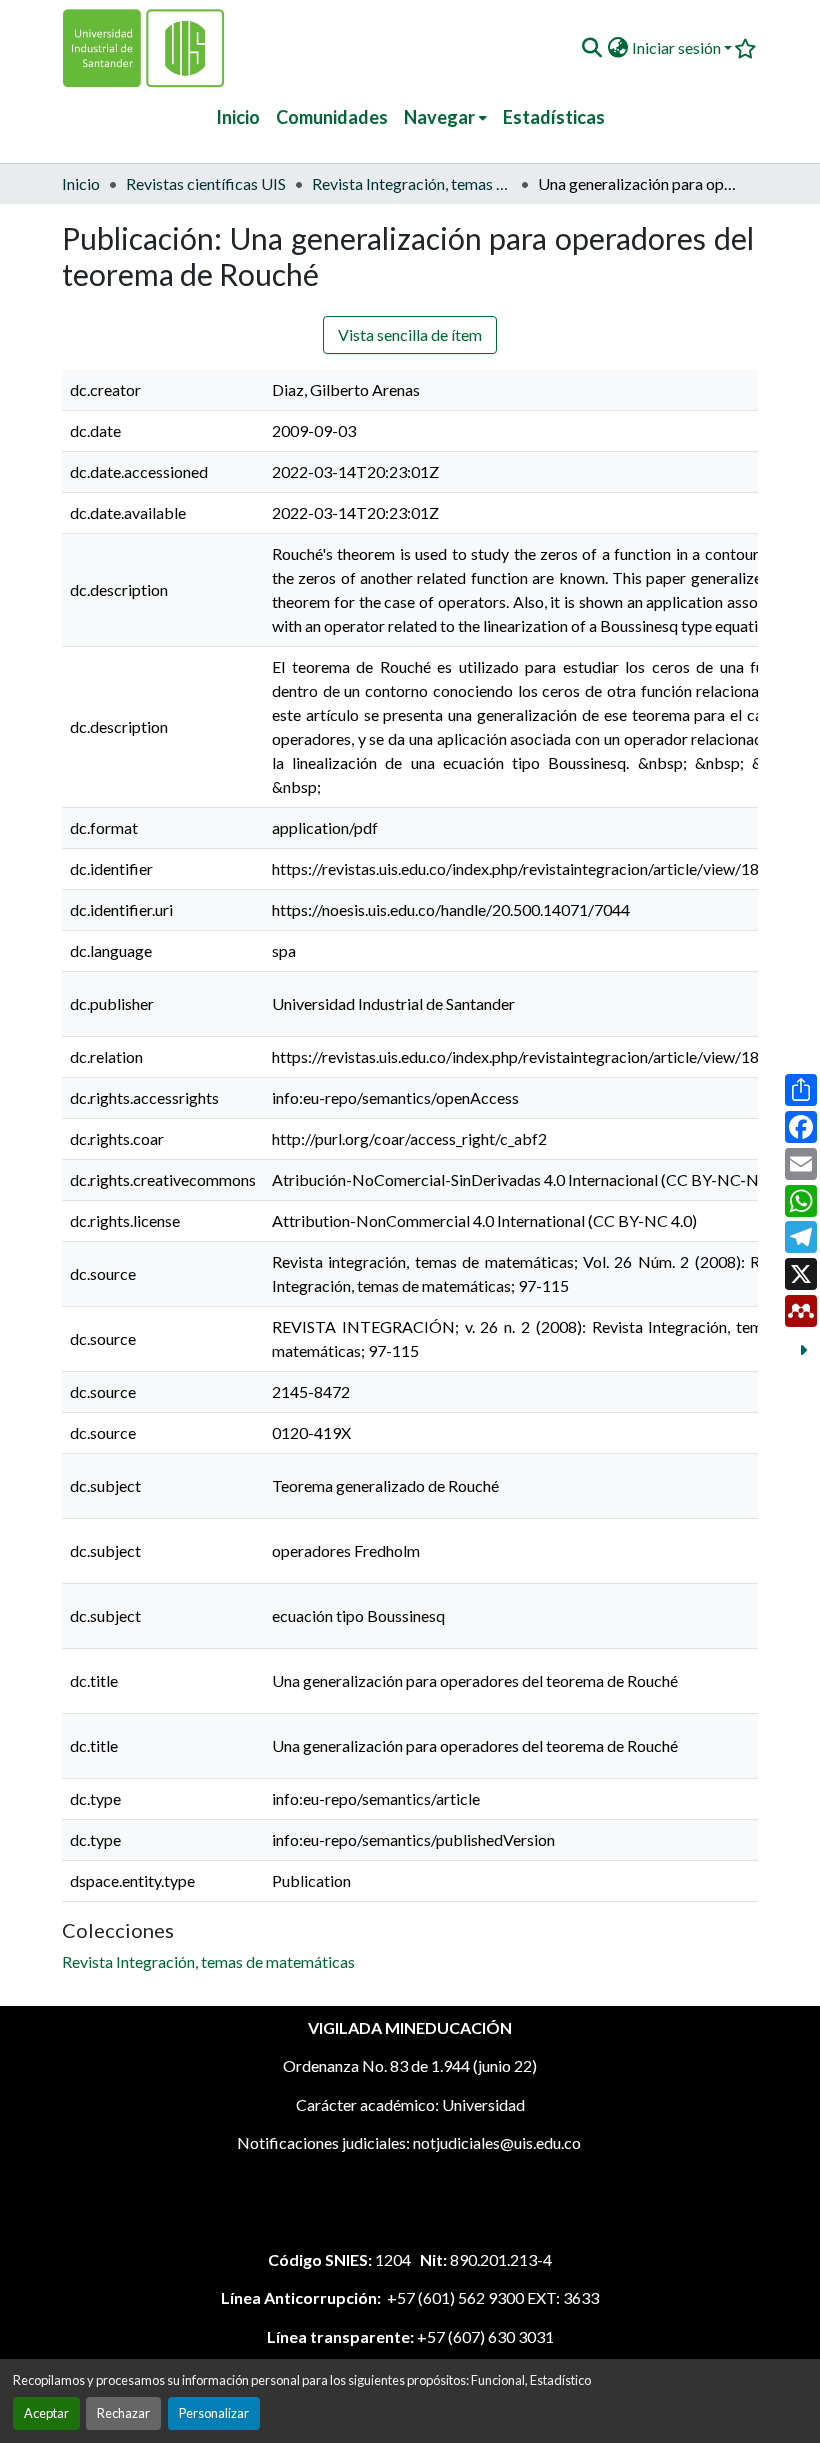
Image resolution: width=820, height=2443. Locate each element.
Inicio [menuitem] (238, 117)
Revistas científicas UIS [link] (206, 183)
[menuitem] (445, 117)
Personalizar (214, 2413)
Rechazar (123, 2413)
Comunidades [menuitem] (332, 117)
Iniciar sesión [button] (678, 47)
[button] (591, 48)
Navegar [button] (439, 117)
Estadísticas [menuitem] (554, 117)
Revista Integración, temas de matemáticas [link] (412, 183)
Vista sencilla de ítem (410, 334)
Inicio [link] (81, 183)
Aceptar (46, 2413)
